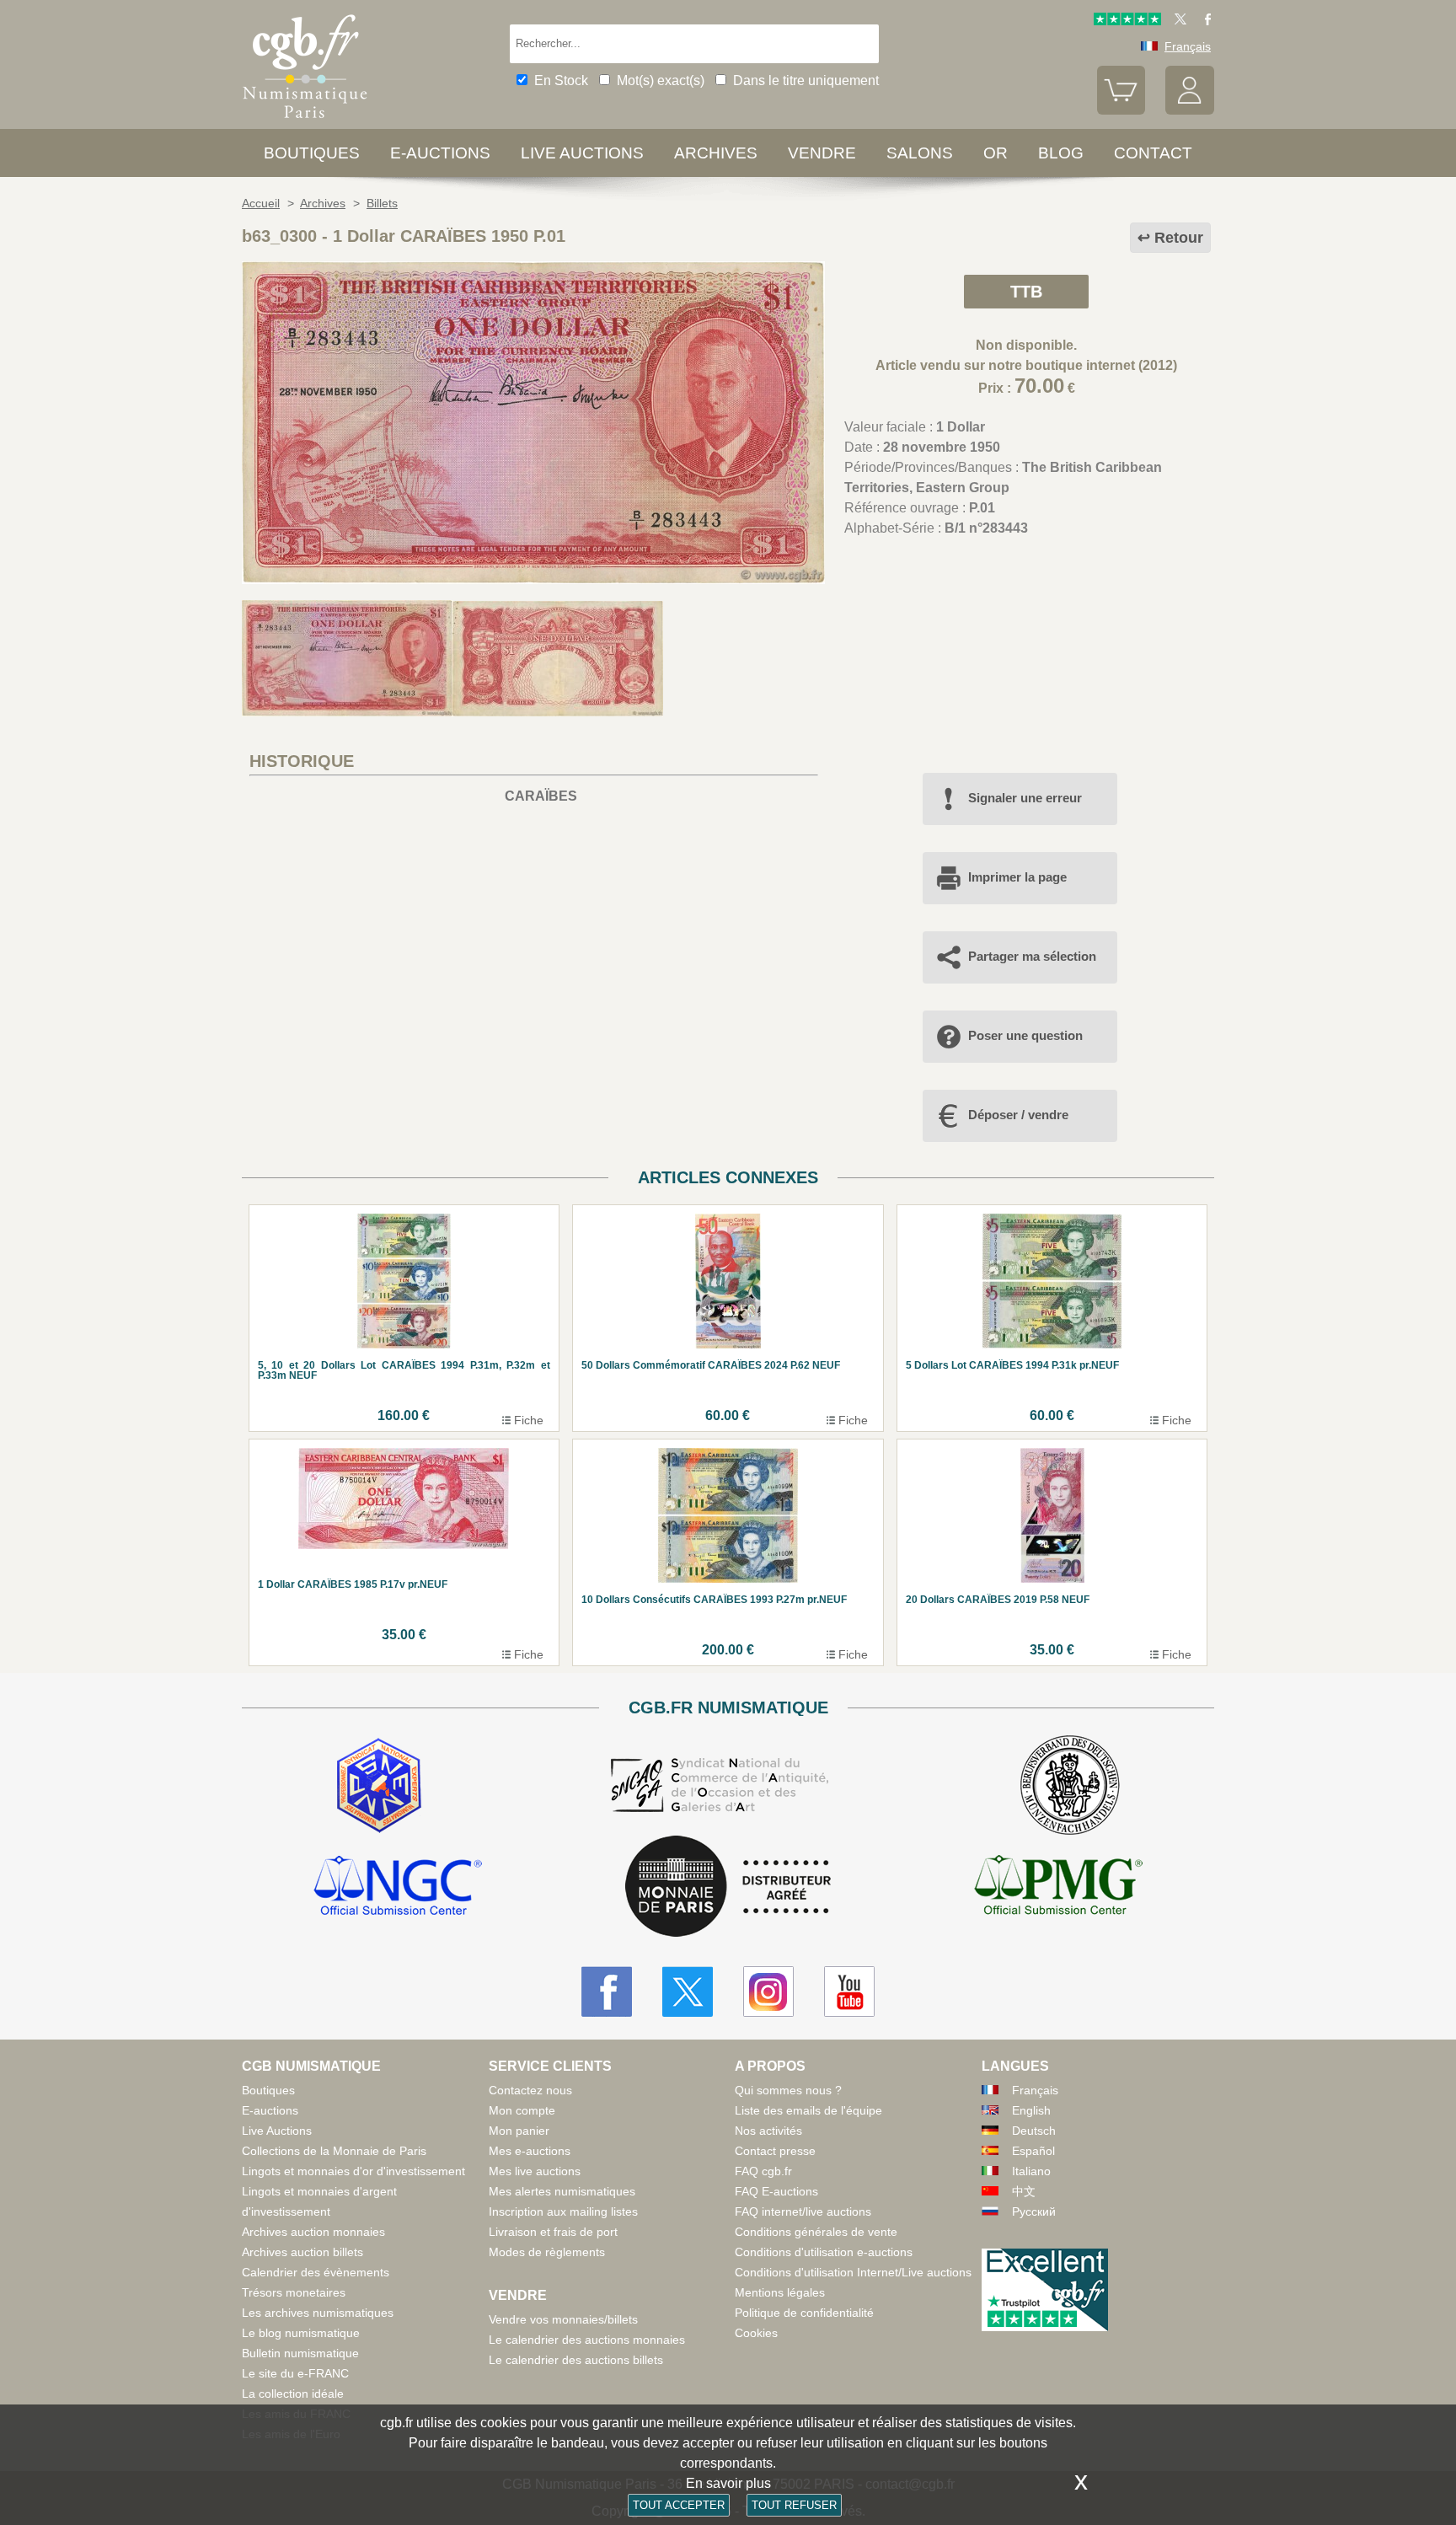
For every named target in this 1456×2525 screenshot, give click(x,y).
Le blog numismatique (301, 2333)
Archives (716, 153)
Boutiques (312, 153)
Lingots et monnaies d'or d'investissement (353, 2171)
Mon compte (522, 2110)
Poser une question (1025, 1035)
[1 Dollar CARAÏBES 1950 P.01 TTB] (533, 579)
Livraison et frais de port (553, 2232)
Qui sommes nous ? (788, 2090)
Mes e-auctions (530, 2151)
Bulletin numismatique (300, 2353)
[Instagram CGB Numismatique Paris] (768, 1992)
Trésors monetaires (294, 2292)
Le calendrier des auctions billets (576, 2360)
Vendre (822, 153)
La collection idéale (293, 2394)
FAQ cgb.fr (763, 2171)
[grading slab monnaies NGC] (398, 1888)
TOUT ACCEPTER (679, 2505)
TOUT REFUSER (794, 2505)
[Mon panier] (1121, 110)
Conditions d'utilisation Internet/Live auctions (853, 2272)
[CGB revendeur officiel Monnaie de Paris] (728, 1887)
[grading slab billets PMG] (1058, 1888)
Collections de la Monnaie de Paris (334, 2151)
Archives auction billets (302, 2252)
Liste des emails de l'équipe (808, 2110)
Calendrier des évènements (316, 2272)
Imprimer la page (1017, 877)
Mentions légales (780, 2292)
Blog (1061, 153)
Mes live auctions (535, 2171)
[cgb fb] (1204, 21)
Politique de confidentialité (804, 2313)
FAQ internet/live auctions (803, 2211)
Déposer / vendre (1018, 1115)
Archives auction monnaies (313, 2232)
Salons (920, 153)
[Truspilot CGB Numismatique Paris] (1127, 21)
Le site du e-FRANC (295, 2373)
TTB (1026, 292)
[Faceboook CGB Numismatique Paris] (607, 1992)
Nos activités (768, 2131)
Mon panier (519, 2131)
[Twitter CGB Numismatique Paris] (688, 1992)
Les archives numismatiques (318, 2313)
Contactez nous (530, 2090)
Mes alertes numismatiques (562, 2191)
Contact (1153, 153)
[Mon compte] (1190, 110)
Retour (1179, 238)
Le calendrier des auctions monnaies (587, 2340)
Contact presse (775, 2151)
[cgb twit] (1177, 21)
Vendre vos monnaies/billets (563, 2319)
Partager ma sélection (1032, 956)
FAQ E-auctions (776, 2191)
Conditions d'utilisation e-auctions (824, 2252)
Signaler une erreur (1025, 798)
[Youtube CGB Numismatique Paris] (849, 1992)
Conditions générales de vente (816, 2232)
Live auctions (582, 153)
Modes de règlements (547, 2252)
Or (996, 153)
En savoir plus (728, 2483)
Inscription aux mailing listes (563, 2211)
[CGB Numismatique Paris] (305, 122)
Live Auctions (277, 2131)
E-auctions (440, 153)
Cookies (756, 2333)
